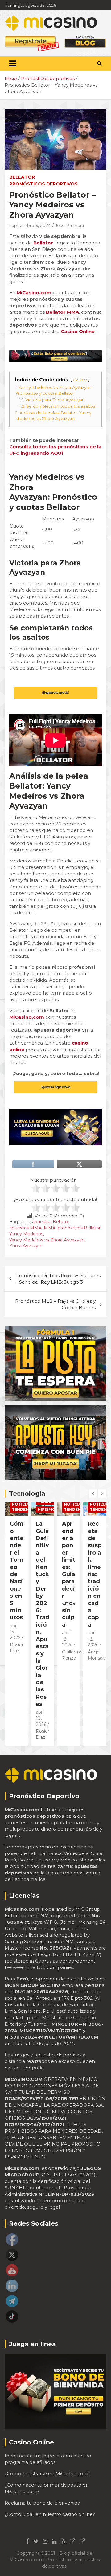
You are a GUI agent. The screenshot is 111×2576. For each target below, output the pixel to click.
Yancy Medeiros (26, 1234)
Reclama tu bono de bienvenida (42, 2503)
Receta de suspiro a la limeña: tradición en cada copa (95, 1574)
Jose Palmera (69, 226)
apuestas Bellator (51, 1222)
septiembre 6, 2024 (30, 226)
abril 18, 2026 (41, 1718)
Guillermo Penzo (72, 1655)
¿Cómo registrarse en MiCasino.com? (47, 2474)
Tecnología (27, 1494)
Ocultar (80, 380)
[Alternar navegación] (13, 63)
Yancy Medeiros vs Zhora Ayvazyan (47, 1240)
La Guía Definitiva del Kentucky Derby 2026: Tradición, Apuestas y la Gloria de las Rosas (43, 1614)
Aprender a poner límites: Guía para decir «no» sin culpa (69, 1574)
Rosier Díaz (43, 1734)
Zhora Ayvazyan (26, 1246)
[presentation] (93, 1494)
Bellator (22, 177)
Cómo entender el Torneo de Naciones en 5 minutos (17, 1571)
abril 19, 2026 (15, 1632)
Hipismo (47, 1509)
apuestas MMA (25, 1228)
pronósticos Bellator (79, 1228)
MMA (50, 1228)
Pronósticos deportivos (43, 184)
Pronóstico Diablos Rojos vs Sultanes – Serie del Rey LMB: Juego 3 (58, 1279)
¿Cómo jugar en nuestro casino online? (50, 2514)
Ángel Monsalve (98, 1655)
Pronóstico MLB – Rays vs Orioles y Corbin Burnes (55, 1304)
